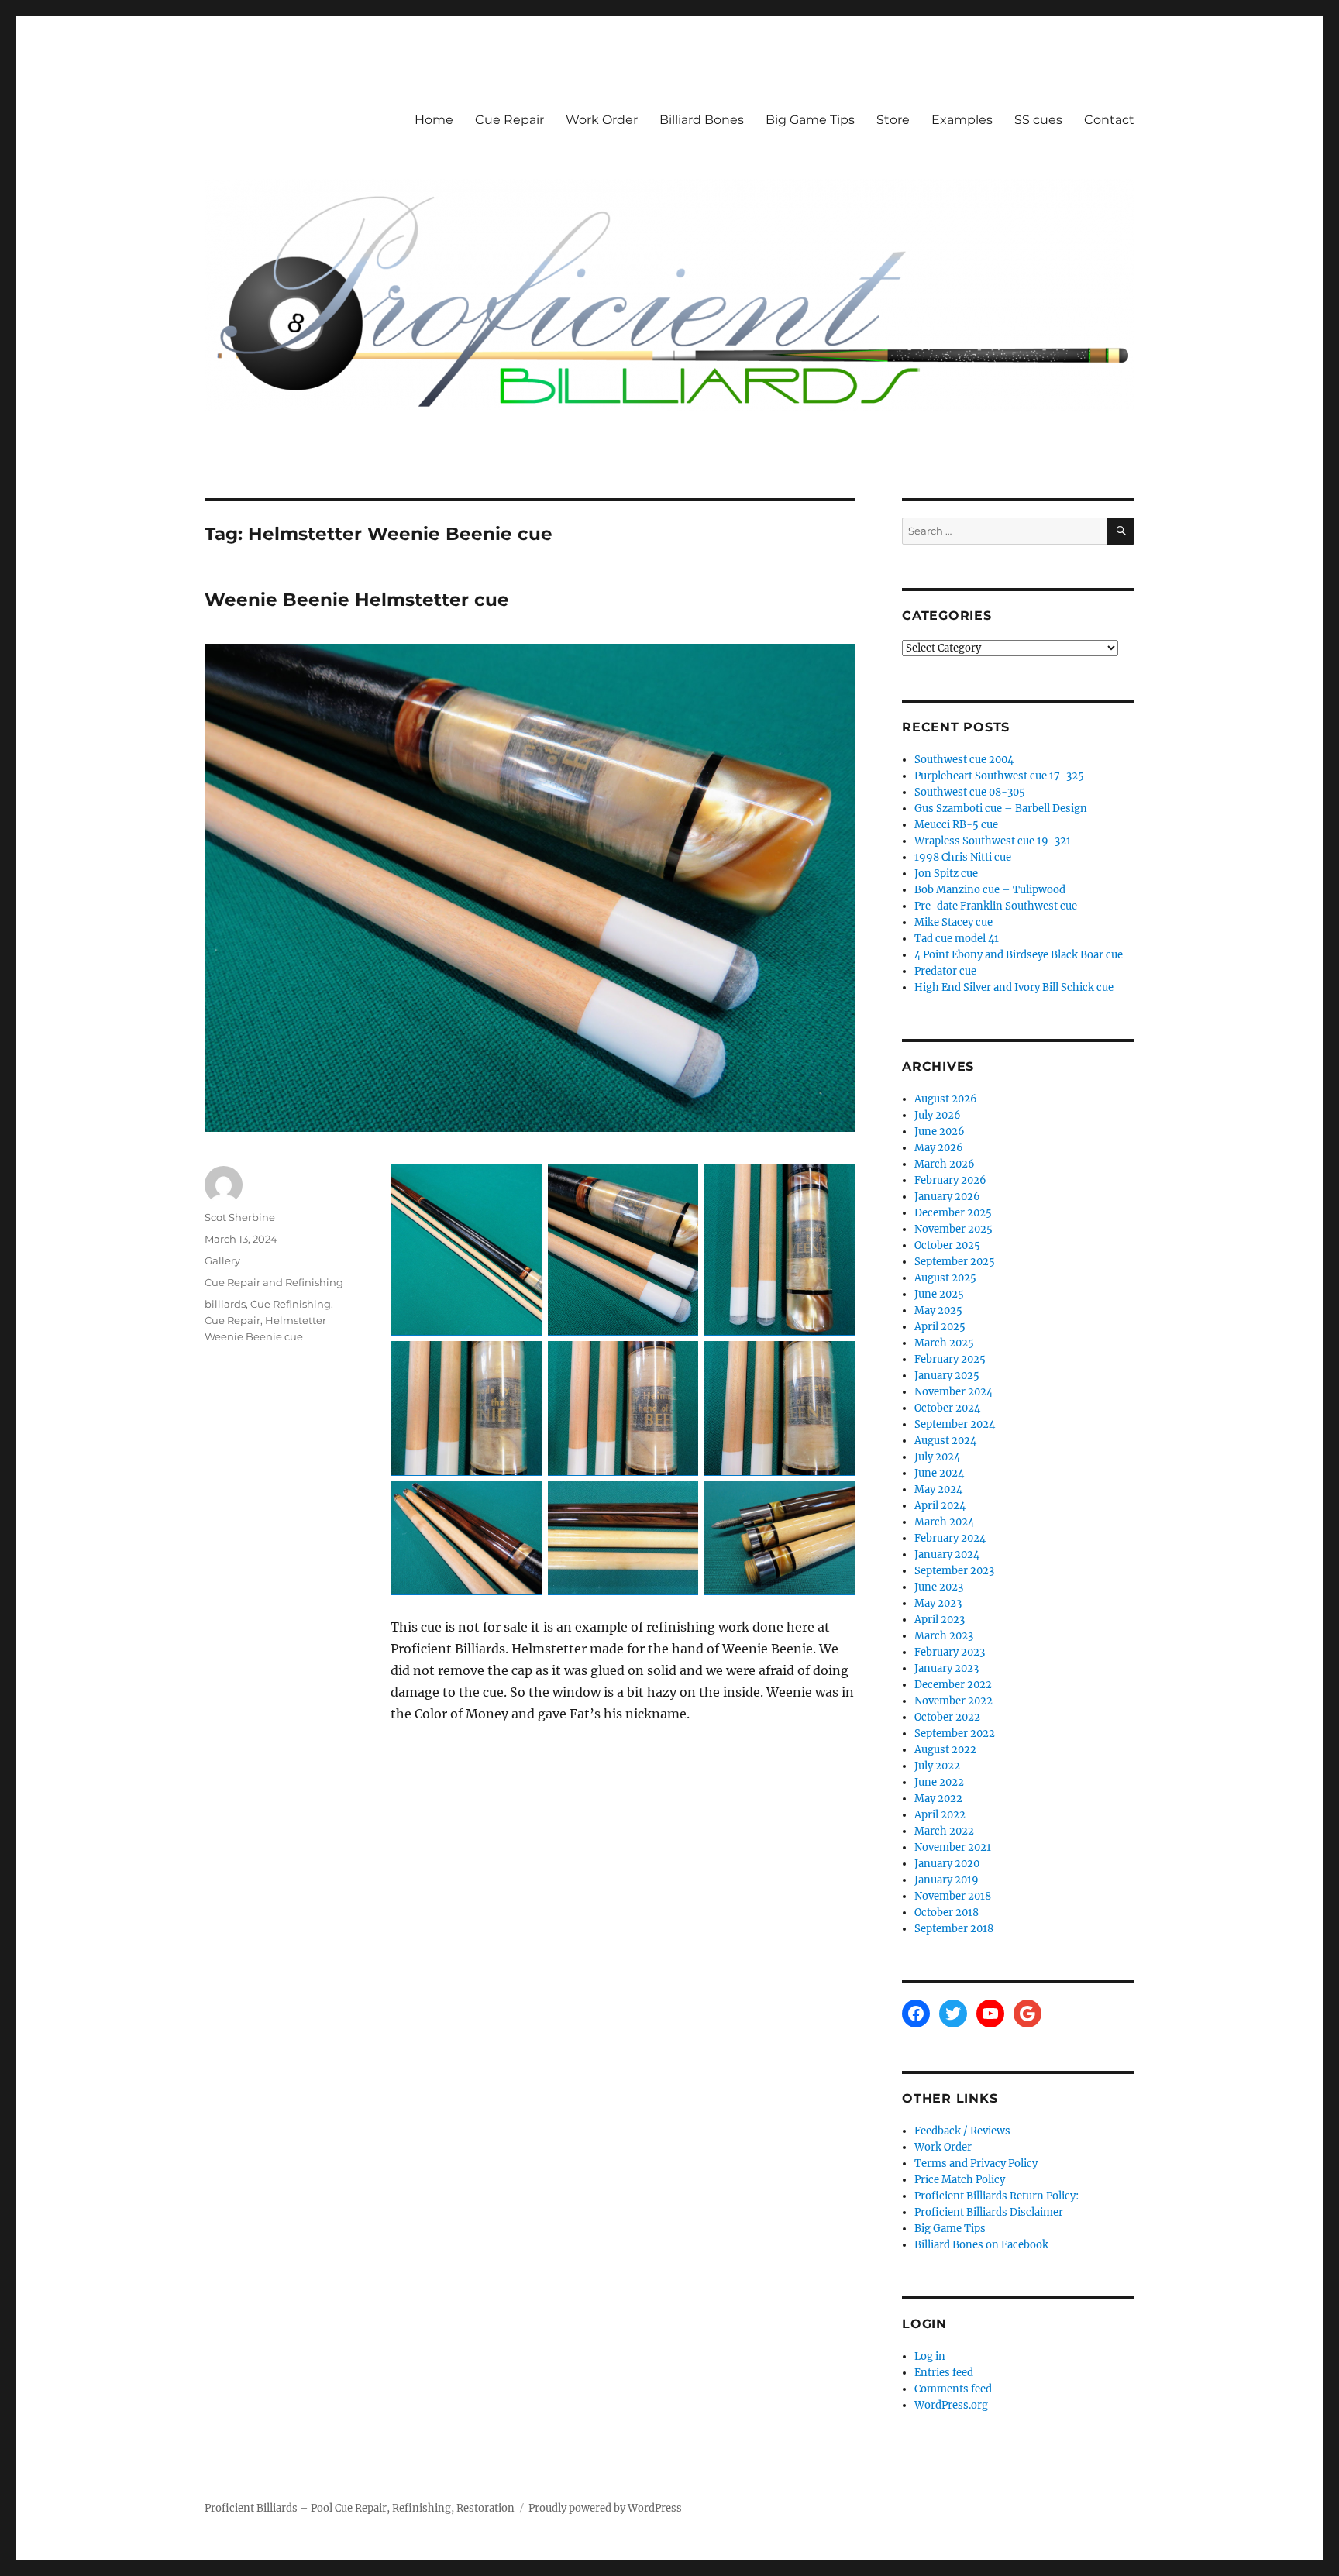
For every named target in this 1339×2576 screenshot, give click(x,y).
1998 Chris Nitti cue (963, 857)
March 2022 (944, 1831)
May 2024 (938, 1489)
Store (893, 120)
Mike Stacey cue (953, 922)
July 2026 (938, 1115)
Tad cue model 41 (957, 939)
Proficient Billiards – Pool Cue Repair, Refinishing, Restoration (360, 2508)
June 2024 (939, 1473)
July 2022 (937, 1766)
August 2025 (945, 1278)
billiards (225, 1304)
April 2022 (940, 1815)
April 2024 (940, 1506)
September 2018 (954, 1929)
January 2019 (947, 1880)
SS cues (1038, 120)
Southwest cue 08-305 (970, 792)
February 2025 (950, 1359)
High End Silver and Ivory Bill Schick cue (1014, 987)
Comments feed (953, 2389)
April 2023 (940, 1620)
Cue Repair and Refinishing (274, 1282)
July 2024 (937, 1457)
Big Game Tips (810, 120)
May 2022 (938, 1799)
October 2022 (947, 1717)
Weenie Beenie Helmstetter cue (357, 600)
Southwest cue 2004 (964, 760)
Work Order (602, 120)
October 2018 (947, 1912)
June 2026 (940, 1132)
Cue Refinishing (291, 1304)
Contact (1109, 120)
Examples (962, 120)
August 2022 (945, 1750)
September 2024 (955, 1424)
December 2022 (953, 1685)
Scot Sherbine (240, 1217)
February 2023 (950, 1652)
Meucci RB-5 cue (956, 825)
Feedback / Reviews (962, 2131)
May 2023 (938, 1603)
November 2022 (953, 1701)
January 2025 (947, 1376)
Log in (930, 2356)
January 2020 (947, 1864)
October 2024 (947, 1408)
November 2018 (953, 1896)
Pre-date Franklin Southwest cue (996, 906)
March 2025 (944, 1343)
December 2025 (953, 1213)
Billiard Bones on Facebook (981, 2245)
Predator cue (945, 971)
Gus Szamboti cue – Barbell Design (1001, 808)
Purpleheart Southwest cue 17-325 (999, 776)
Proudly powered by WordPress (605, 2508)
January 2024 (947, 1555)
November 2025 (953, 1229)
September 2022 (955, 1733)
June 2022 (939, 1782)
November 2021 (953, 1847)
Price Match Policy (960, 2180)
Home (434, 120)
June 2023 (939, 1587)
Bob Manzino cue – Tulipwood (990, 890)
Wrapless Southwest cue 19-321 (993, 841)
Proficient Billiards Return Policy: (997, 2196)
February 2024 (950, 1538)
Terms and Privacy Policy (976, 2163)
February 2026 (950, 1180)
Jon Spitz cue (946, 874)
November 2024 (953, 1392)
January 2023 (947, 1668)
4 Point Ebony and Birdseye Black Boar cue (1019, 955)
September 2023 (954, 1571)
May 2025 (938, 1310)
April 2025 (940, 1327)
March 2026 (945, 1164)
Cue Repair (509, 120)
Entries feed (944, 2373)
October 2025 (947, 1245)
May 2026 (939, 1148)
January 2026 (947, 1197)
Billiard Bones (702, 120)
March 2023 (944, 1636)
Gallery (222, 1260)
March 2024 (944, 1522)
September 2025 (955, 1262)
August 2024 (945, 1441)
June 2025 (939, 1294)
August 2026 (946, 1099)
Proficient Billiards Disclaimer (989, 2212)
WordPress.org (951, 2405)
